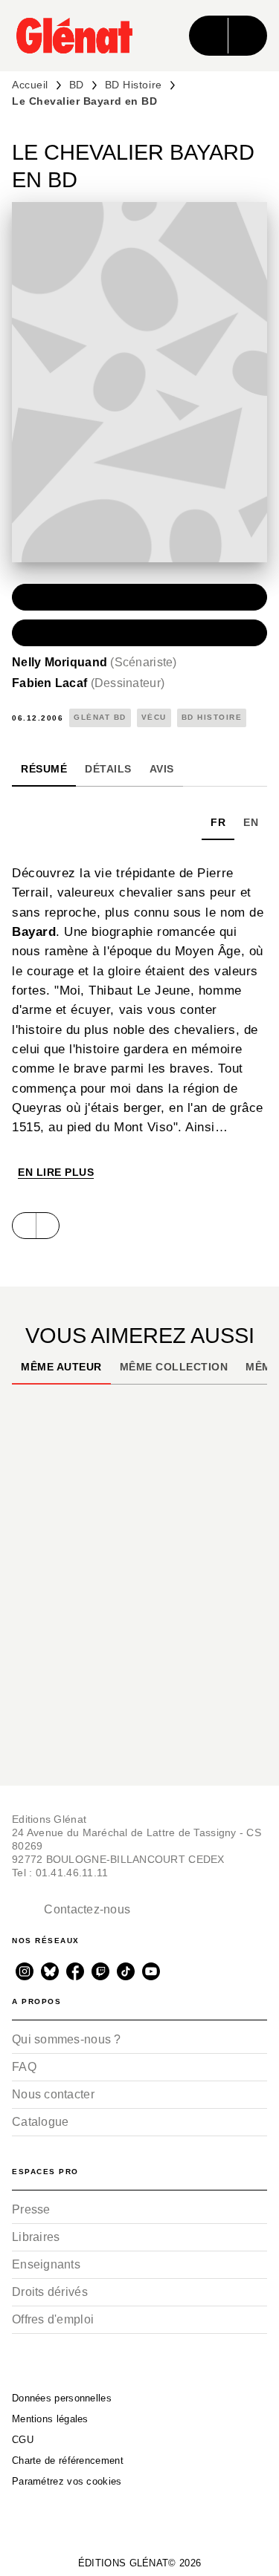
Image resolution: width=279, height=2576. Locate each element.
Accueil (30, 85)
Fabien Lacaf (88, 683)
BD (77, 85)
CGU (23, 2440)
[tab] (44, 769)
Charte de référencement (68, 2460)
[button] (139, 597)
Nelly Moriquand (94, 662)
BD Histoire (134, 85)
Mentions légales (50, 2419)
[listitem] (25, 1971)
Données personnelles (62, 2398)
